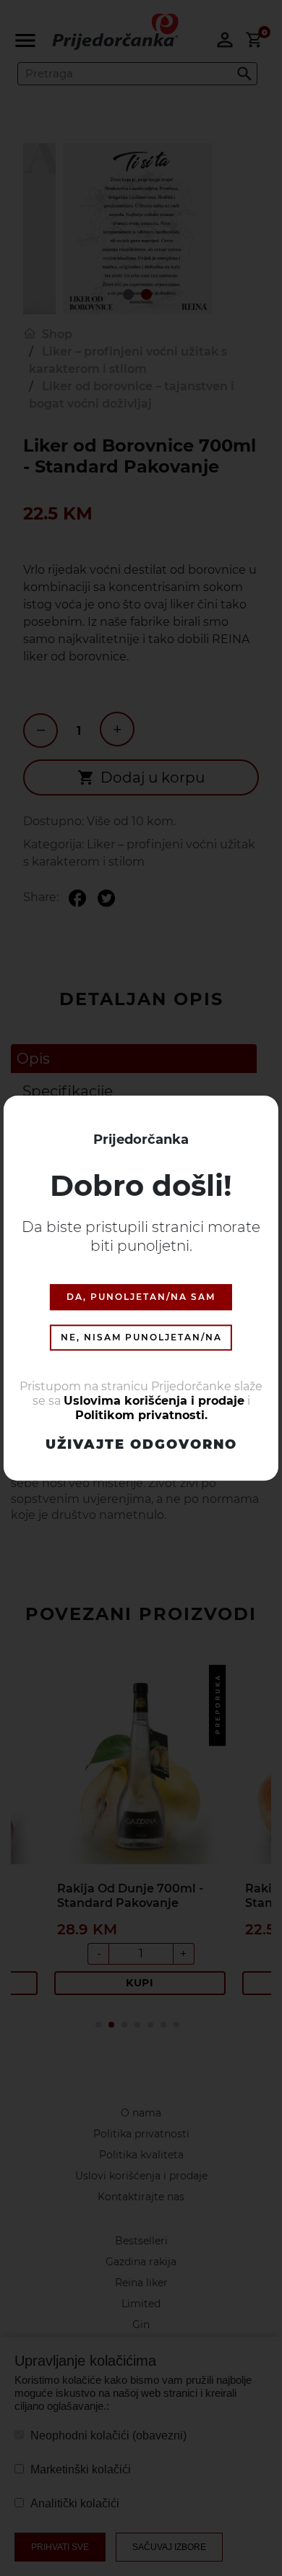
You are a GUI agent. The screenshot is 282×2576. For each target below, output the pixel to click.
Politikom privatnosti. (141, 1416)
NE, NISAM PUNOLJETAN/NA (141, 1338)
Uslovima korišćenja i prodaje (154, 1401)
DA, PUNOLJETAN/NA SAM (141, 1297)
